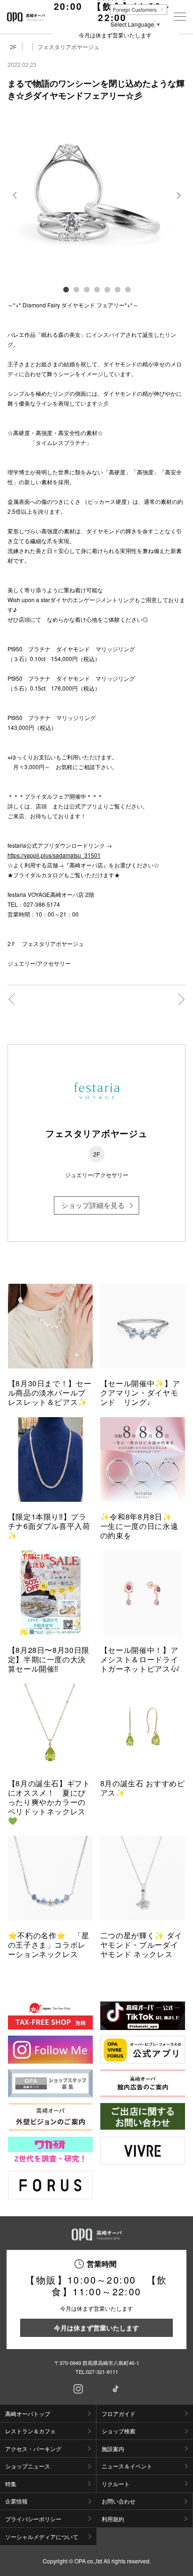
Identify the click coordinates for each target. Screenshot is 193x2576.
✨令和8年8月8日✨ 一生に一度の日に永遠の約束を (140, 1526)
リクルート (116, 2484)
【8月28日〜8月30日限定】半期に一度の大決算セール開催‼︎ (49, 1659)
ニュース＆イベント (127, 2466)
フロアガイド (119, 2413)
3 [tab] (86, 289)
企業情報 (16, 2501)
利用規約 (113, 2519)
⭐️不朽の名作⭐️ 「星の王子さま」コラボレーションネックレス (49, 1945)
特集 (11, 2484)
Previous (15, 202)
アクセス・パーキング (33, 2449)
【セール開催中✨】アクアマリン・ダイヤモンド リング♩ (140, 1393)
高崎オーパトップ (28, 2413)
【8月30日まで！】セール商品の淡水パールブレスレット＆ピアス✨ (50, 1393)
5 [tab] (107, 289)
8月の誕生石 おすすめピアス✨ (143, 1788)
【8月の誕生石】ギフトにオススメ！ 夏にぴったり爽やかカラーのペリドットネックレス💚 (49, 1802)
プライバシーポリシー (33, 2519)
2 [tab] (76, 289)
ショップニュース (28, 2466)
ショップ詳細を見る (93, 1205)
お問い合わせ (119, 2501)
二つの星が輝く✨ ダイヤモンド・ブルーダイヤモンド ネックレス (141, 1945)
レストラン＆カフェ (30, 2431)
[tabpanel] (97, 195)
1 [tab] (66, 289)
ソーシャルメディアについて (42, 2536)
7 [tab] (127, 289)
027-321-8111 (102, 2372)
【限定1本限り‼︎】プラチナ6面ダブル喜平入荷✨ (49, 1526)
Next (178, 202)
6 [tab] (117, 289)
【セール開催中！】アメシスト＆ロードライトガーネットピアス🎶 (140, 1659)
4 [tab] (96, 289)
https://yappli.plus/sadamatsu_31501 (54, 855)
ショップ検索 (119, 2431)
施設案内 (113, 2449)
